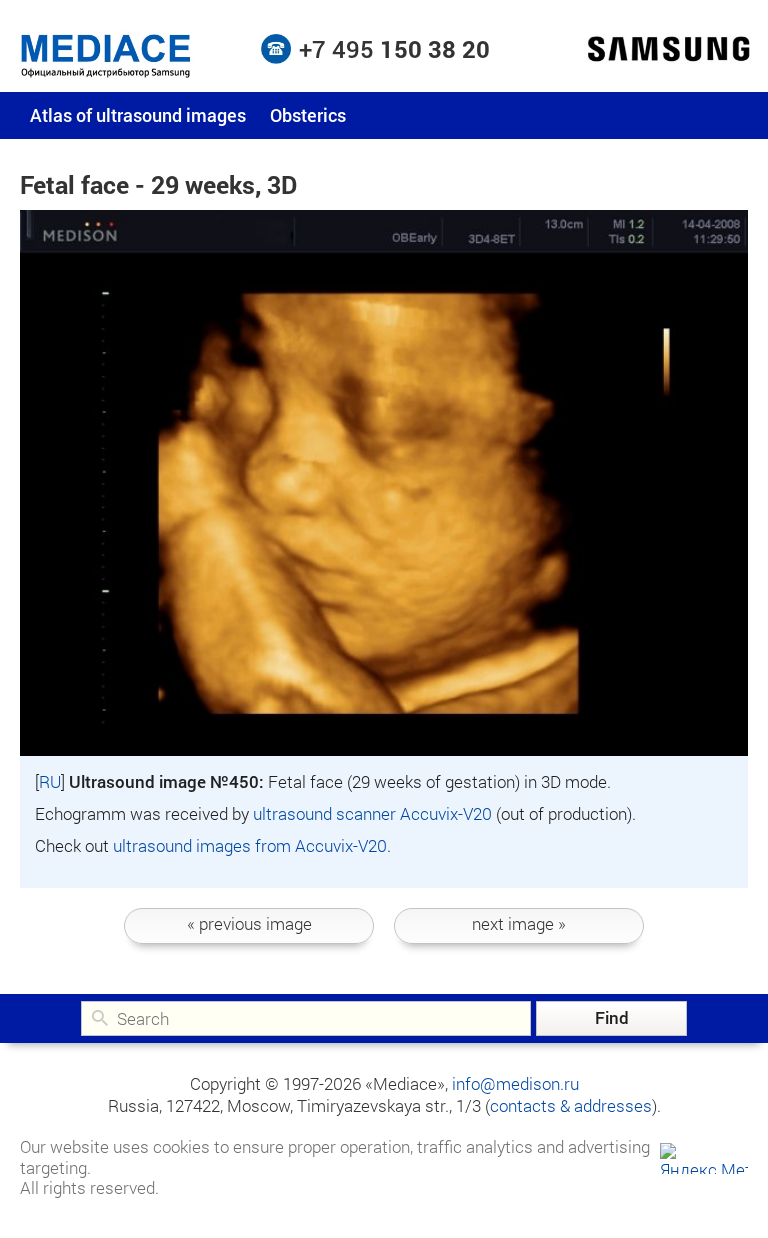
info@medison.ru (515, 1083)
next (519, 923)
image (249, 923)
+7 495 (394, 49)
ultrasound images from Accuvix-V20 (250, 845)
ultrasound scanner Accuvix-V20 (372, 813)
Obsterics (308, 115)
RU (50, 781)
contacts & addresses (571, 1105)
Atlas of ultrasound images (138, 115)
